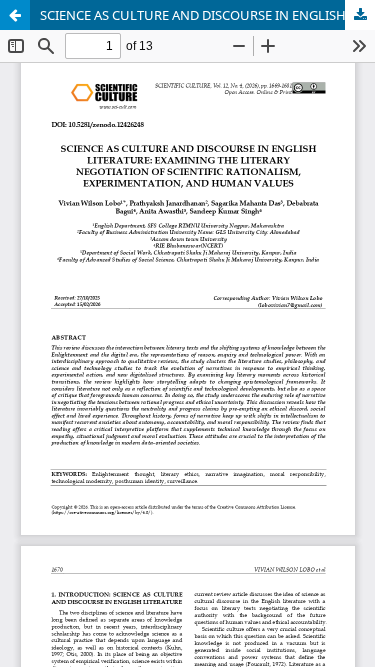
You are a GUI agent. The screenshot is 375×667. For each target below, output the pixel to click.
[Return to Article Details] (15, 15)
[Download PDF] (360, 15)
